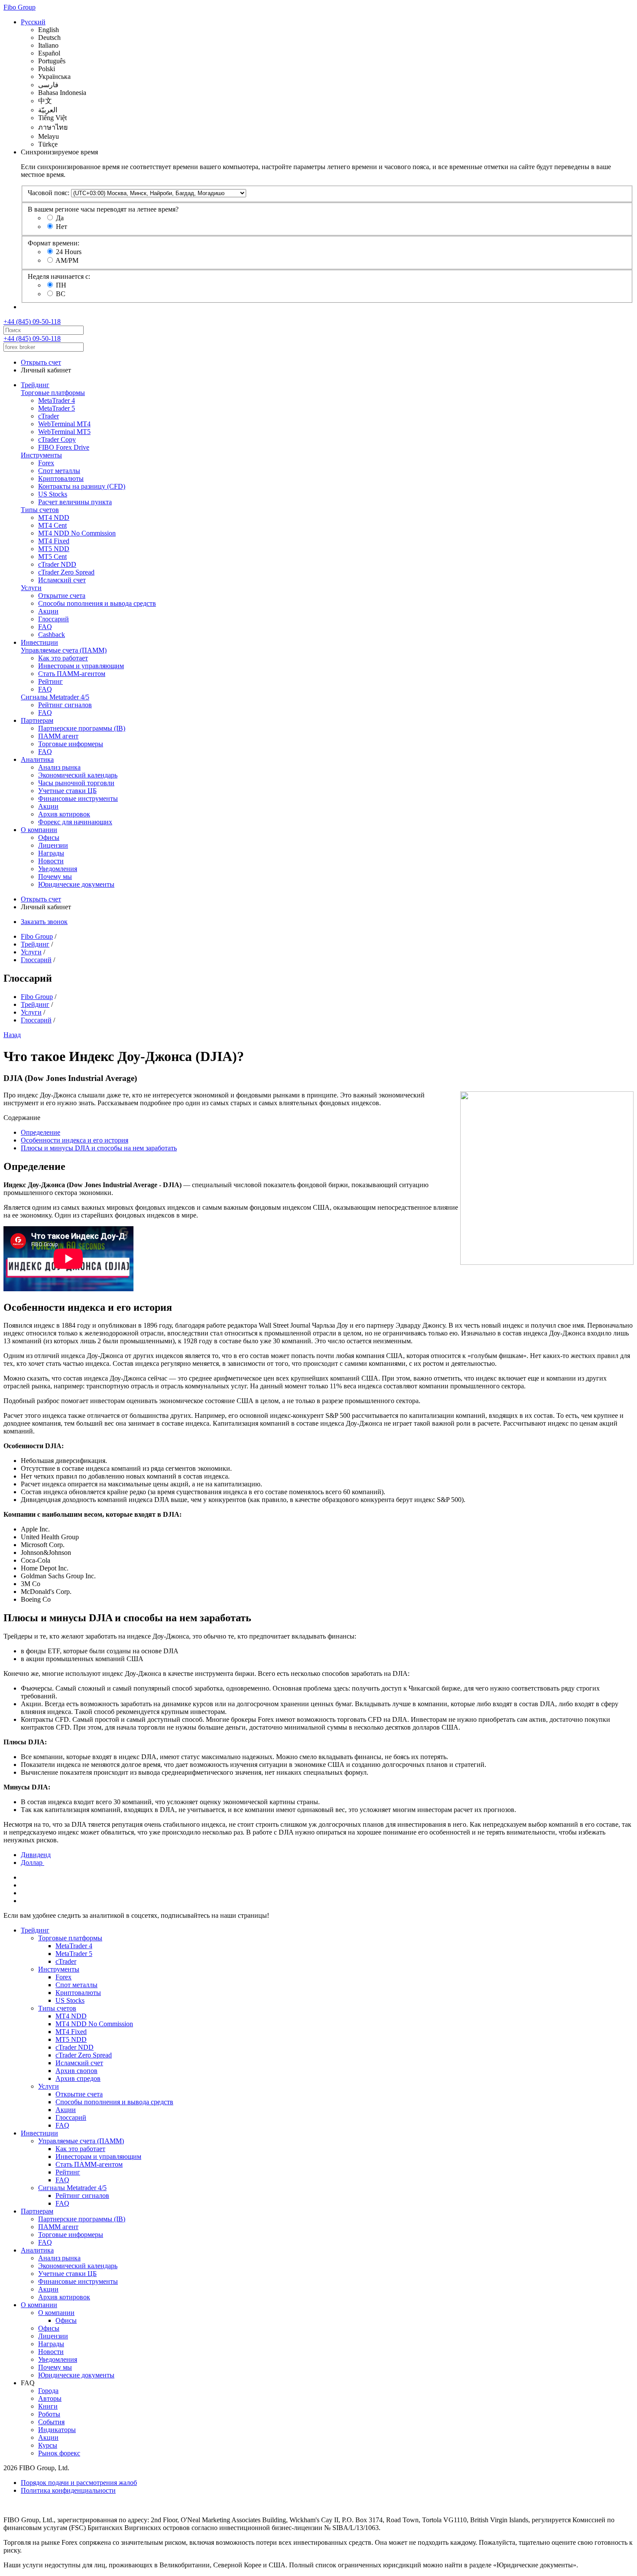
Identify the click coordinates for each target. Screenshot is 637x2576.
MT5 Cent (52, 557)
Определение (41, 1132)
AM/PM (67, 260)
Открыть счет (41, 362)
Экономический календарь (78, 775)
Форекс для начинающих (75, 822)
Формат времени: (54, 243)
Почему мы (55, 877)
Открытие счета (62, 596)
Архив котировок (64, 814)
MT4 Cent (52, 525)
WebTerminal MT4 (64, 424)
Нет (62, 227)
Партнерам (37, 720)
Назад (12, 1035)
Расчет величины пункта (75, 502)
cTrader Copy (57, 439)
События (51, 2422)
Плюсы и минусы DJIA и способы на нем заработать (99, 1148)
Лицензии (53, 845)
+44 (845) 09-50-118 (32, 322)
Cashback (52, 635)
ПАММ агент (58, 736)
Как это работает (63, 658)
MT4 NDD (54, 517)
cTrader (49, 416)
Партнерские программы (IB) (82, 728)
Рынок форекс (59, 2453)
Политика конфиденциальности (68, 2490)
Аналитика (37, 759)
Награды (51, 853)
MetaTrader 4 (57, 400)
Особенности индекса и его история (75, 1140)
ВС (61, 294)
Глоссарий (54, 619)
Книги (48, 2406)
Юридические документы (76, 884)
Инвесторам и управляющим (81, 666)
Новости (51, 861)
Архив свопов (76, 2071)
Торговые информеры (71, 744)
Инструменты (41, 455)
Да (60, 218)
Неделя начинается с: (59, 276)
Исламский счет (62, 580)
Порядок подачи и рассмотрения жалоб (79, 2483)
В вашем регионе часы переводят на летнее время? (103, 209)
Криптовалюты (61, 478)
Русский (33, 22)
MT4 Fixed (54, 541)
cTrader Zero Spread (66, 572)
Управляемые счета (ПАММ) (64, 650)
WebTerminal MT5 (64, 432)
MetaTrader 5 (57, 408)
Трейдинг (35, 385)
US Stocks (53, 494)
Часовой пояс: (49, 193)
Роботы (49, 2414)
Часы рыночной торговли (76, 783)
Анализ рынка (59, 767)
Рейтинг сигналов (65, 705)
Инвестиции (39, 642)
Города (48, 2391)
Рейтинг (50, 681)
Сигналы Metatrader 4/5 (55, 697)
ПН (61, 285)
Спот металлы (59, 471)
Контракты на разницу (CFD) (82, 486)
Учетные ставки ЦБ (67, 791)
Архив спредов (78, 2078)
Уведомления (58, 869)
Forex (46, 463)
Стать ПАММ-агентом (72, 674)
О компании (39, 830)
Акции (48, 611)
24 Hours (69, 252)
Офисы (49, 837)
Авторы (50, 2398)
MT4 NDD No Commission (77, 533)
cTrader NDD (57, 564)
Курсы (48, 2445)
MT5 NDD (54, 549)
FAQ (45, 627)
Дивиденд (36, 1855)
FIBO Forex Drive (64, 447)
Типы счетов (40, 510)
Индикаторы (57, 2430)
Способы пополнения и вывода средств (97, 603)
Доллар (32, 1863)
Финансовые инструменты (78, 798)
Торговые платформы (53, 393)
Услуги (31, 588)
